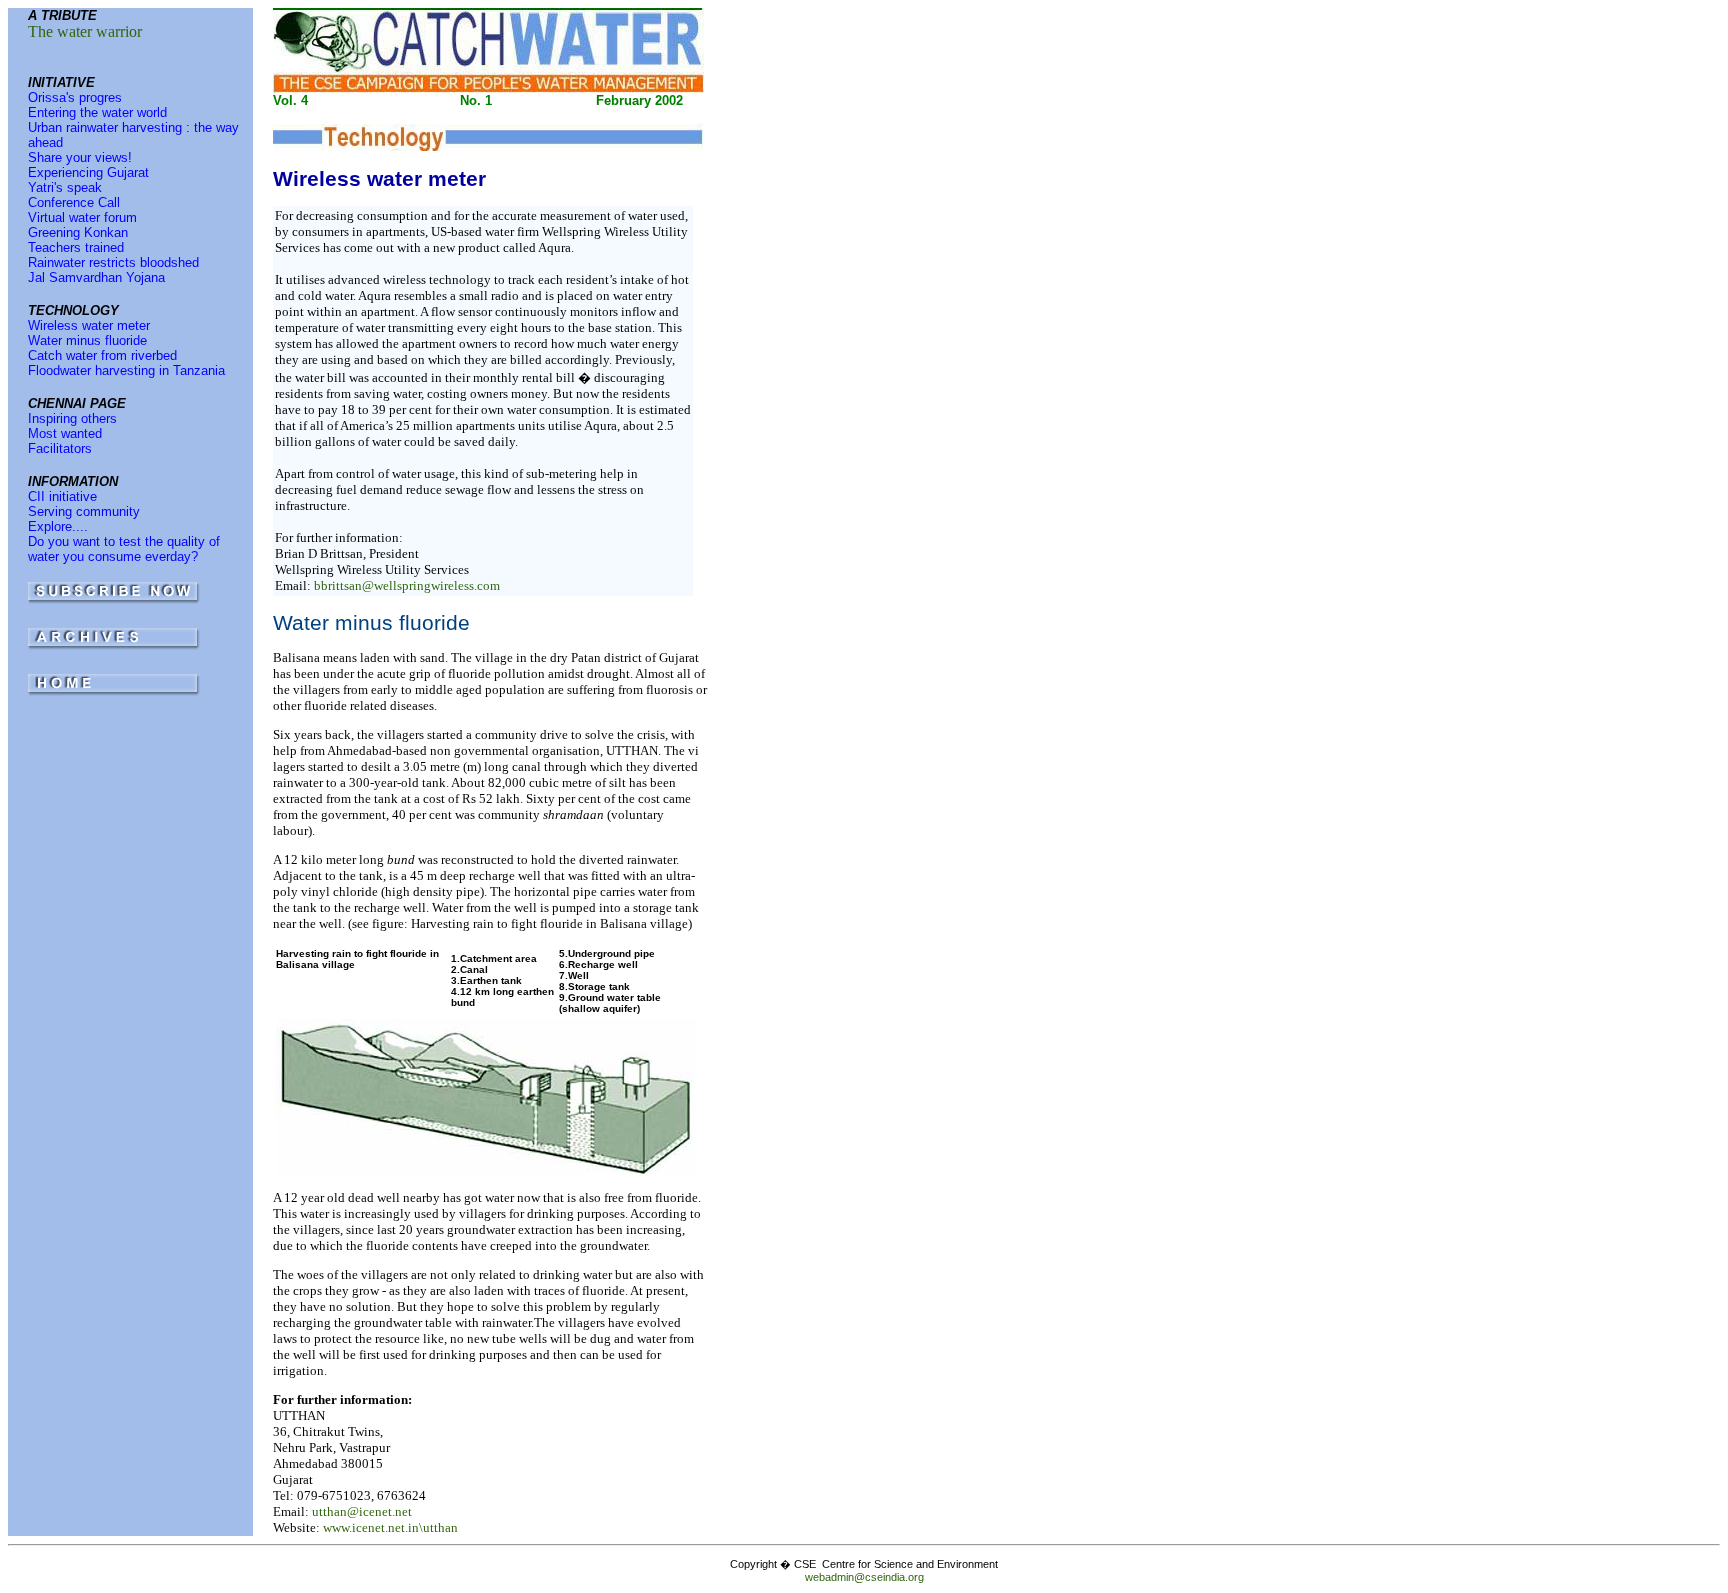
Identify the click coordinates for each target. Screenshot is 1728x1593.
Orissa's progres (75, 97)
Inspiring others (72, 418)
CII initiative (62, 496)
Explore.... (58, 526)
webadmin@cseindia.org (864, 1577)
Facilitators (60, 448)
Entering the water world (97, 112)
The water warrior (85, 31)
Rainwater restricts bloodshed (113, 262)
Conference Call (74, 202)
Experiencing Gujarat (88, 172)
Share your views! (80, 157)
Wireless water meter (89, 325)
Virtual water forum (82, 217)
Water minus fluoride (87, 340)
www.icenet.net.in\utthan (390, 1527)
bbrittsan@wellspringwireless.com (407, 585)
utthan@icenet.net (362, 1511)
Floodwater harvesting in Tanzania (126, 370)
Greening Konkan (78, 232)
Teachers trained (76, 247)
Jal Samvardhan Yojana (96, 277)
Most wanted (65, 433)
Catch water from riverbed (102, 355)
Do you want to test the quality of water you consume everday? (124, 549)
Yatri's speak (65, 187)
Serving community (84, 511)
